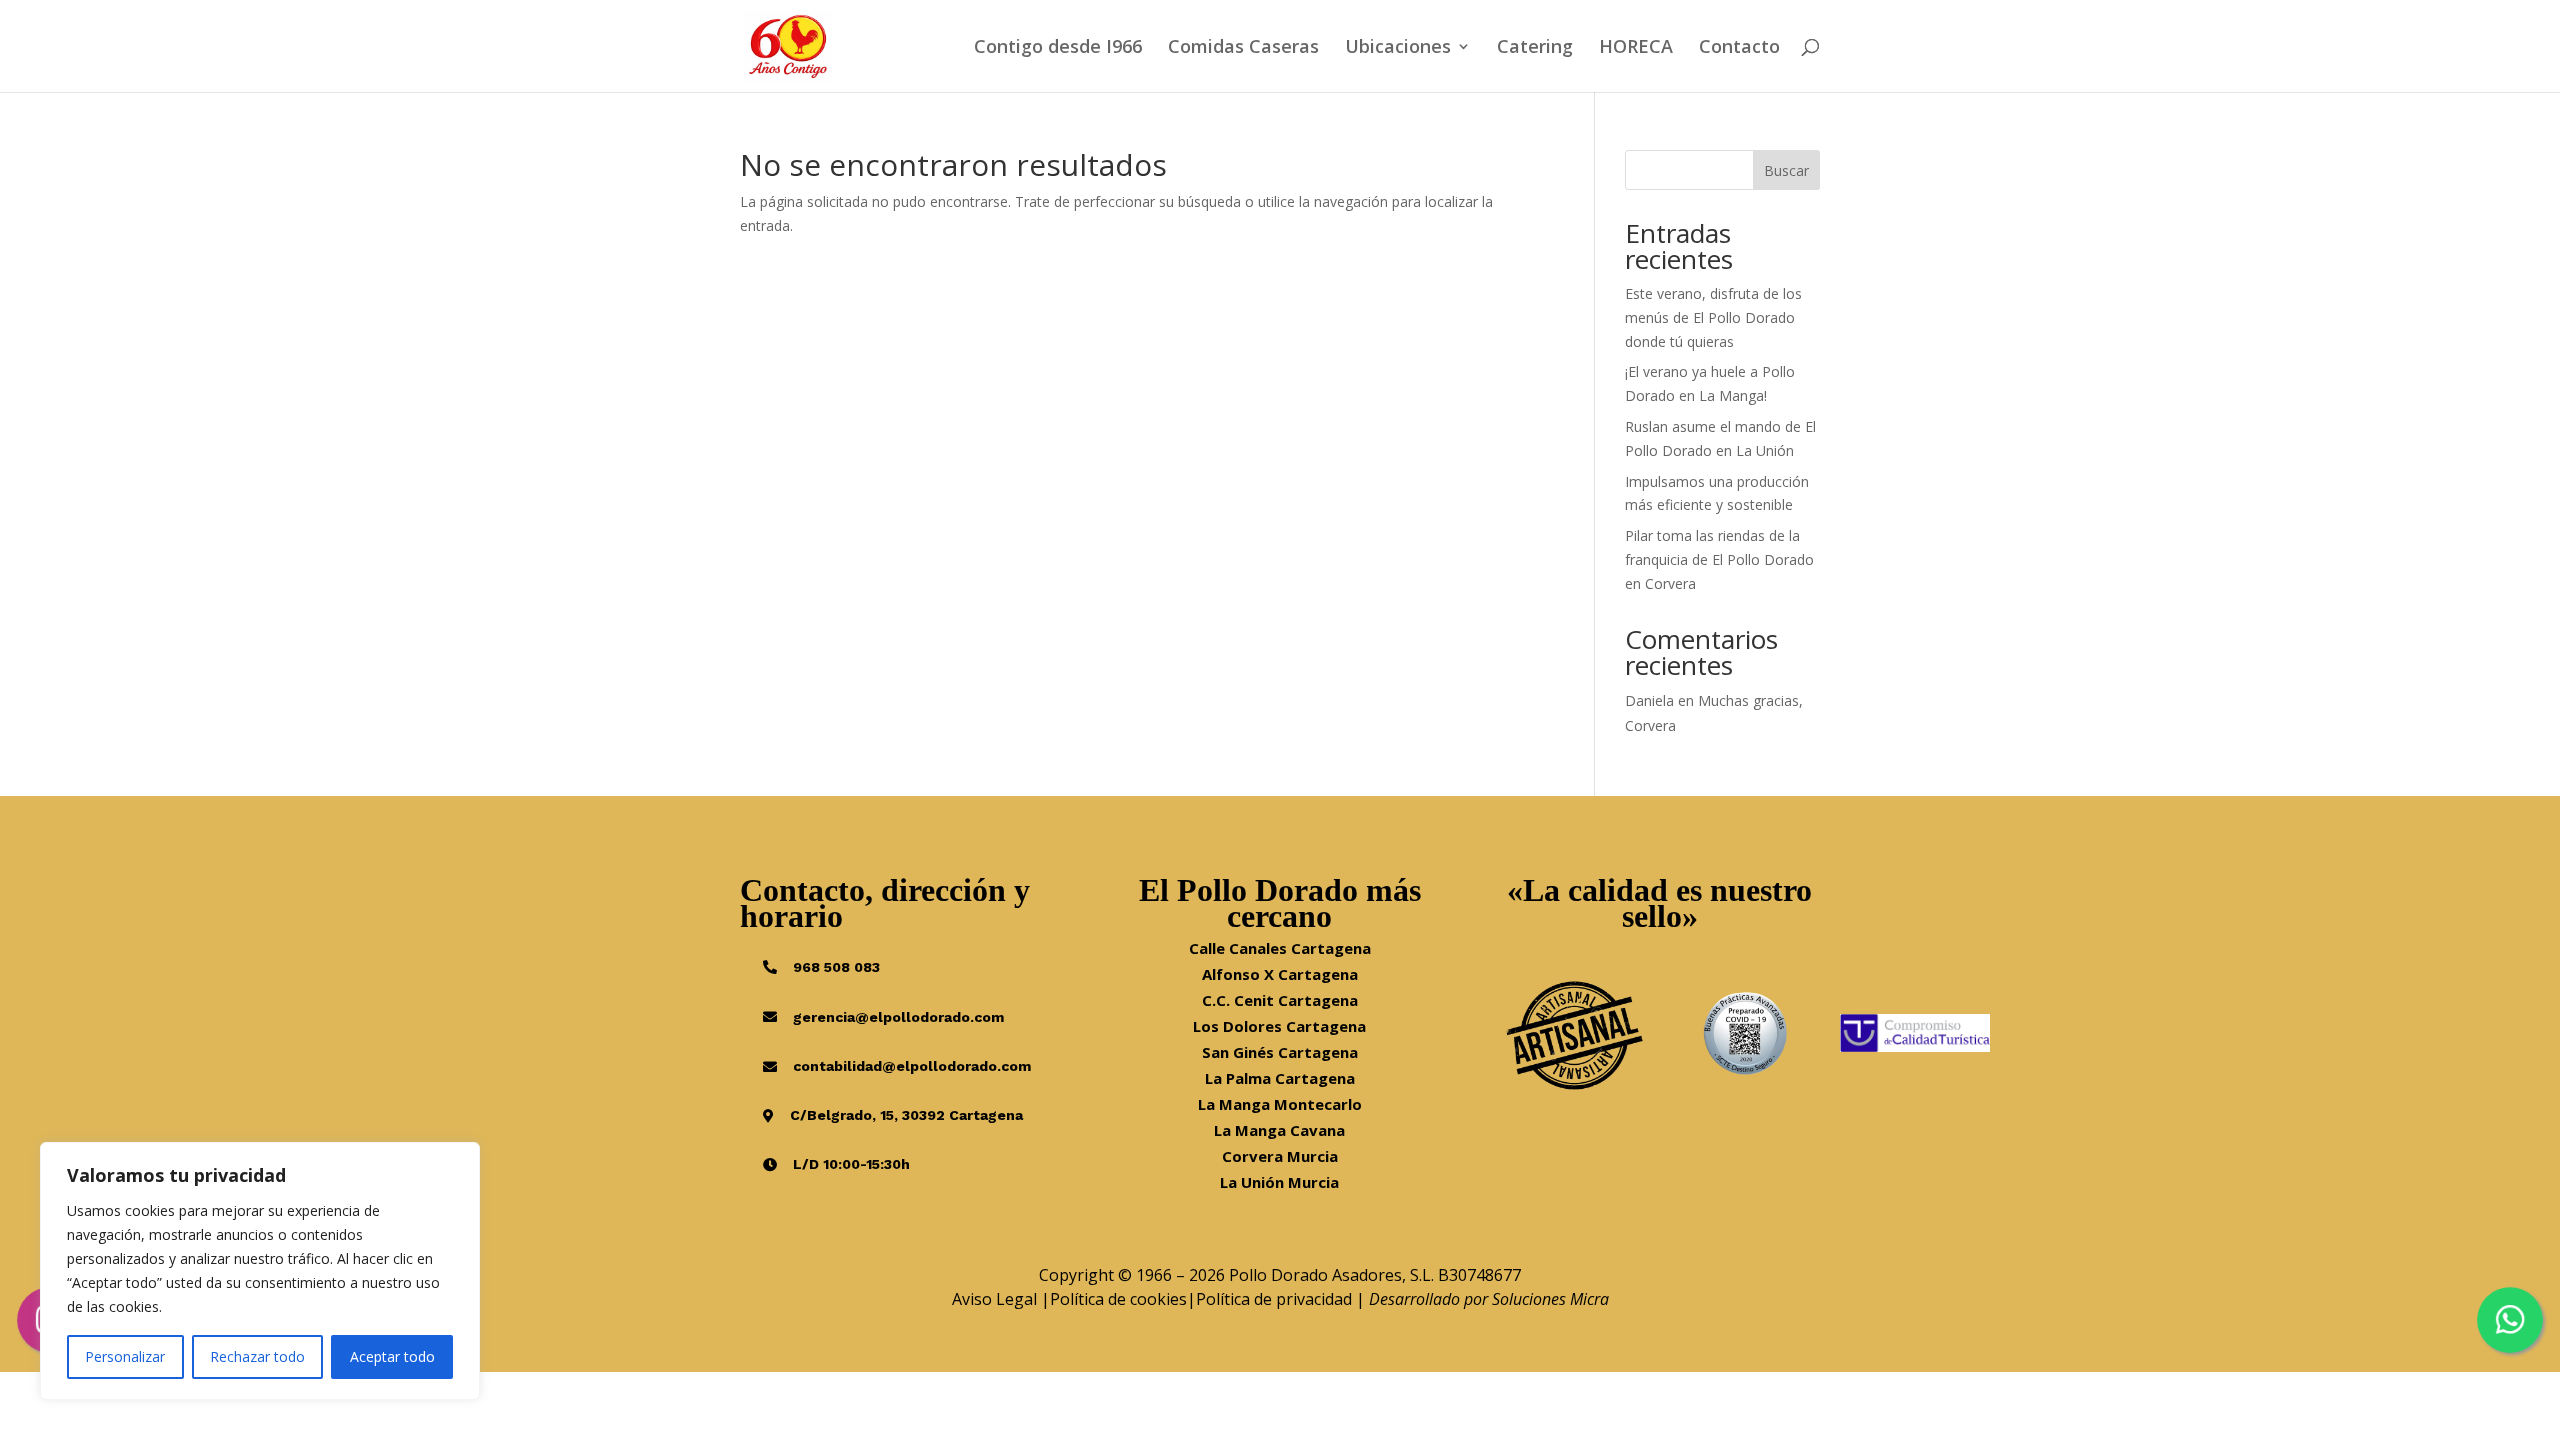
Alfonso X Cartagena (1280, 974)
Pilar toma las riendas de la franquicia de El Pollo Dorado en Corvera (1719, 559)
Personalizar (125, 1356)
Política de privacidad (1274, 1299)
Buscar (1786, 170)
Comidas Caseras (1243, 48)
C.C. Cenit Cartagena (1280, 1000)
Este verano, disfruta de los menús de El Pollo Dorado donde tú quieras (1713, 317)
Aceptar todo (392, 1356)
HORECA (1636, 48)
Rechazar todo (257, 1356)
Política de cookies (1118, 1299)
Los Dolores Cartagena (1279, 1026)
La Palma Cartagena (1280, 1078)
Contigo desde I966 (1058, 48)
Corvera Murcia (1280, 1156)
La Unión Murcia (1279, 1182)
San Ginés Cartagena (1280, 1052)
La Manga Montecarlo (1280, 1104)
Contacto (1739, 48)
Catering (1535, 48)
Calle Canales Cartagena (1280, 948)
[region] (260, 1271)
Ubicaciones (1398, 48)
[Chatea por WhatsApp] (2510, 1320)
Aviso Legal (994, 1299)
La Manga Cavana (1279, 1130)
